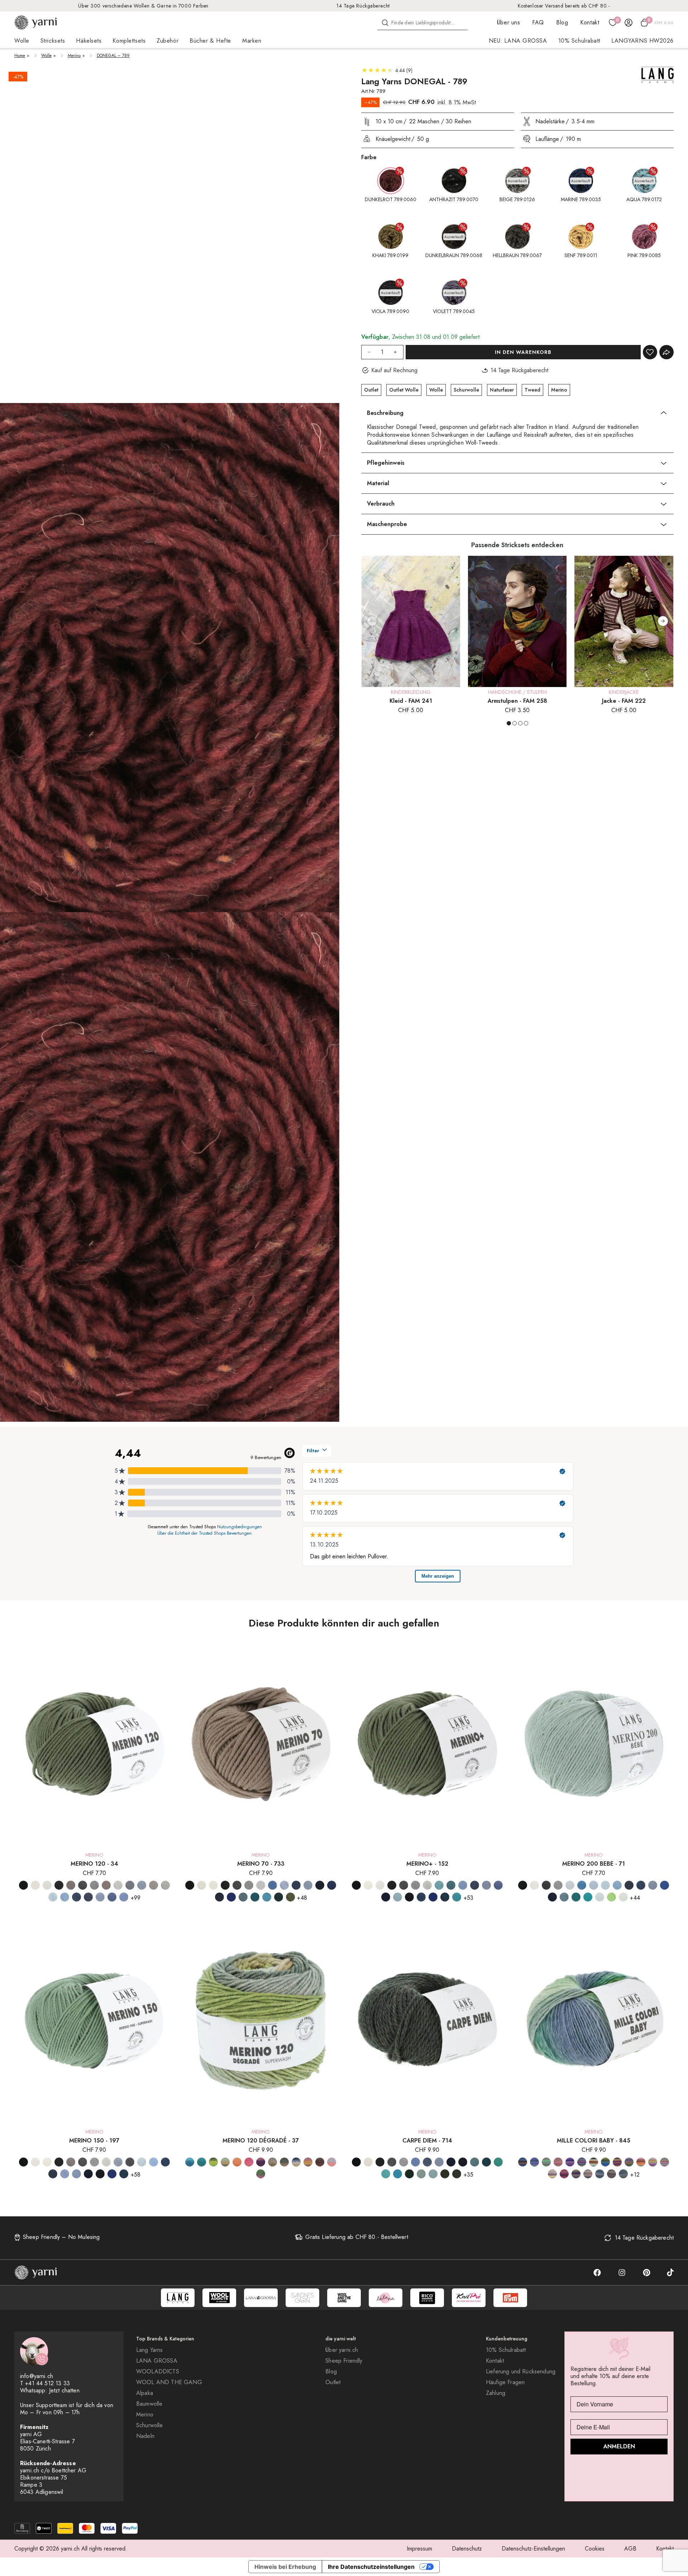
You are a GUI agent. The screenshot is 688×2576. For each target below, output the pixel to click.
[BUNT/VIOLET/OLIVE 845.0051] (629, 2162)
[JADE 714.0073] (498, 2162)
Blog (562, 22)
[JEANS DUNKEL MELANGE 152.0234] (475, 1885)
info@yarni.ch (37, 2376)
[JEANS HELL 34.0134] (100, 1897)
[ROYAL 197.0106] (112, 2174)
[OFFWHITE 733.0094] (202, 1885)
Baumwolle (149, 2404)
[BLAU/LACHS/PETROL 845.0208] (600, 2174)
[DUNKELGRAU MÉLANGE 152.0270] (404, 1885)
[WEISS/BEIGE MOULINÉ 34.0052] (154, 1885)
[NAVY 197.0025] (100, 2174)
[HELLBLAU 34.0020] (65, 1897)
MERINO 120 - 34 (94, 1864)
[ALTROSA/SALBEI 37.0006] (273, 2162)
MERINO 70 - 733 (261, 1864)
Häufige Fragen (505, 2382)
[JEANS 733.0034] (296, 1885)
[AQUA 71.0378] (588, 1897)
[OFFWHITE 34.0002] (35, 1885)
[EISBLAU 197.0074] (142, 2162)
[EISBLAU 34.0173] (53, 1897)
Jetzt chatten (64, 2390)
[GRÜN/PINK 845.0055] (641, 2162)
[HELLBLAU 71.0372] (617, 1885)
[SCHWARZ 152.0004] (356, 1885)
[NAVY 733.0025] (320, 1885)
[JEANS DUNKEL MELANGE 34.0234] (88, 1897)
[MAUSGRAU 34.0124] (130, 1885)
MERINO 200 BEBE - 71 (594, 1864)
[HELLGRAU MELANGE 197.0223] (106, 2162)
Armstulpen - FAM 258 (517, 701)
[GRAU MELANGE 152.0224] (415, 1885)
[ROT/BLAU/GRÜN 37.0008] (261, 2174)
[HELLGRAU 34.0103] (165, 1885)
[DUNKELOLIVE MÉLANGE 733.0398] (290, 1897)
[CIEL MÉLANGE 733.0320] (284, 1885)
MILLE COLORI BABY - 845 (594, 2141)
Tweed (532, 390)
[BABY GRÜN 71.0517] (623, 1897)
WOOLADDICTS (158, 2372)
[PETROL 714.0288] (486, 2162)
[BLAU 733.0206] (273, 1885)
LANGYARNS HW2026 (642, 41)
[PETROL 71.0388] (576, 1897)
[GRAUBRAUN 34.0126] (106, 1885)
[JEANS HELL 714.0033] (439, 2162)
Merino (74, 56)
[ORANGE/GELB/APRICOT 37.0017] (237, 2162)
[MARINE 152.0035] (386, 1897)
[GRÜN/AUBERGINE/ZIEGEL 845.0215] (623, 2174)
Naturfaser (502, 390)
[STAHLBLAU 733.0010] (219, 1897)
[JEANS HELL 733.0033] (308, 1885)
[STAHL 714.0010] (463, 2162)
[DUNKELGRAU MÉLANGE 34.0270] (83, 1885)
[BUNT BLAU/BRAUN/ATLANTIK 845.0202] (523, 2162)
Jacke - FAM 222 (624, 701)
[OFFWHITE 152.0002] (368, 1885)
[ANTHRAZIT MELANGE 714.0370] (380, 2162)
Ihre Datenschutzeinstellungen (371, 2567)
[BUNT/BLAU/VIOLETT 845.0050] (617, 2162)
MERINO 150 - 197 (94, 2141)
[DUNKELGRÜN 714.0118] (409, 2174)
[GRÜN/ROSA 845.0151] (653, 2162)
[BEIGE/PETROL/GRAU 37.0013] (284, 2162)
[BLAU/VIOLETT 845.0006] (570, 2162)
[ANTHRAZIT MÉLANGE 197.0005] (59, 2162)
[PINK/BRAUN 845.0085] (564, 2174)
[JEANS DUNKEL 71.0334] (641, 1885)
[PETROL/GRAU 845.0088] (534, 2162)
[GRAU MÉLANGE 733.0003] (249, 1885)
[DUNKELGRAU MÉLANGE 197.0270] (83, 2162)
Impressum (419, 2549)
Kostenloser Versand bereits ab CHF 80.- (564, 6)
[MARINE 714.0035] (451, 2162)
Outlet (371, 390)
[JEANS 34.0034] (77, 1897)
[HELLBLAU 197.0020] (154, 2162)
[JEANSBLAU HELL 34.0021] (124, 1897)
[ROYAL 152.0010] (433, 1897)
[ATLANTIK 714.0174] (475, 2162)
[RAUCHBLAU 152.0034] (421, 1897)
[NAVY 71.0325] (552, 1897)
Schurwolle (466, 390)
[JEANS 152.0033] (463, 1885)
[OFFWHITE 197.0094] (47, 2162)
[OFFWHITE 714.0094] (368, 2162)
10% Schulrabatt (579, 41)
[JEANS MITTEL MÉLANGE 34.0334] (112, 1897)
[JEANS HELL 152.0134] (486, 1885)
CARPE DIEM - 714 (427, 2141)
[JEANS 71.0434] (629, 1885)
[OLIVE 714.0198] (445, 2174)
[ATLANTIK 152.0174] (451, 1885)
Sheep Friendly (344, 2361)
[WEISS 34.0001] (47, 1885)
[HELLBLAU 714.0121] (415, 2162)
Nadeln (145, 2436)
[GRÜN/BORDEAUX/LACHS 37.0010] (320, 2162)
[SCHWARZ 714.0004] (356, 2162)
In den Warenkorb (523, 352)
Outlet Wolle (404, 390)
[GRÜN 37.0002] (213, 2162)
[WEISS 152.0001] (380, 1885)
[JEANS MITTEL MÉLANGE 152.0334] (498, 1885)
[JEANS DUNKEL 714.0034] (427, 2162)
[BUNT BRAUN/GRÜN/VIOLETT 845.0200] (594, 2162)
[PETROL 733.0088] (255, 1897)
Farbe (369, 157)
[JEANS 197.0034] (165, 2162)
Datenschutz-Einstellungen (533, 2549)
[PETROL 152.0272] (457, 1897)
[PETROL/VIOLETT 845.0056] (552, 2174)
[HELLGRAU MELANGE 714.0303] (404, 2162)
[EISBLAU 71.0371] (605, 1885)
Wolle (46, 56)
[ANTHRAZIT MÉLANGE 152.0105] (392, 1885)
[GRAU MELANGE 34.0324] (94, 1885)
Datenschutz (467, 2549)
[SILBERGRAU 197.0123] (118, 2162)
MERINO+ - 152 (427, 1864)
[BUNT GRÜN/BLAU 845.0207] (605, 2162)
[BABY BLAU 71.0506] (570, 1885)
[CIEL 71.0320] (594, 1885)
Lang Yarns (150, 2350)
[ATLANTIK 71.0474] (564, 1897)
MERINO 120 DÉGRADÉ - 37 (261, 2141)
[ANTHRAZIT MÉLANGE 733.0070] (225, 1885)
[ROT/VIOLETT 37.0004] (261, 2162)
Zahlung (496, 2393)
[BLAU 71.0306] (582, 1885)
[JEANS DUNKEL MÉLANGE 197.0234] (53, 2174)
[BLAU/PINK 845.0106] (582, 2162)
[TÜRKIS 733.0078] (267, 1897)
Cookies (595, 2549)
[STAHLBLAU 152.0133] (445, 1897)
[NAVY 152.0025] (409, 1897)
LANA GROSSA (157, 2361)
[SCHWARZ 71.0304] (523, 1885)
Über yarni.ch (342, 2350)
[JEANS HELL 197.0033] (65, 2174)
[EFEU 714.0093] (421, 2174)
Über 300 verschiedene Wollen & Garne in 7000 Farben (143, 6)
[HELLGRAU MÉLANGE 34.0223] (118, 1885)
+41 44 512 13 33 (47, 2383)
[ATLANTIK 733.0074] (243, 1897)
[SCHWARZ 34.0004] (23, 1885)
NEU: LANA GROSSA (518, 41)
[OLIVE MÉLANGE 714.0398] (457, 2174)
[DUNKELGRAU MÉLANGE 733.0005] (237, 1885)
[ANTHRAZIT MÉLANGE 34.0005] (59, 1885)
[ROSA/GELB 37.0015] (332, 2162)
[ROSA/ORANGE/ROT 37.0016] (249, 2162)
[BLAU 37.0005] (190, 2162)
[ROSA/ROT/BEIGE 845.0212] (558, 2162)
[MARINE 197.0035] (88, 2174)
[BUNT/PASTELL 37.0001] (308, 2162)
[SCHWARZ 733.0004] (190, 1885)
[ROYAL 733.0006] (332, 1885)
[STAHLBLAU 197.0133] (124, 2174)
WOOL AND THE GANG (169, 2382)
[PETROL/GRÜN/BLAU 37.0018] (202, 2162)
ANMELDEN (619, 2446)
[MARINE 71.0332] (665, 1885)
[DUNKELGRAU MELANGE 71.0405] (546, 1885)
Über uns (508, 22)
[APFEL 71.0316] (611, 1897)
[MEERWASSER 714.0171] (386, 2174)
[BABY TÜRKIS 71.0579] (600, 1897)
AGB (630, 2549)
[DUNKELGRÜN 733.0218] (279, 1897)
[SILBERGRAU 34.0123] (142, 1885)
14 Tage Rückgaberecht (363, 6)
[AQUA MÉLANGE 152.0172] (439, 1885)
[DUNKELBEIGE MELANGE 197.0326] (71, 2162)
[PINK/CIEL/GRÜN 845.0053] (576, 2174)
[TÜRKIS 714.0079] (398, 2174)
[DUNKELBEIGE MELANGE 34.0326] (71, 1885)
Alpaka (145, 2393)
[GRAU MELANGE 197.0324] (94, 2162)
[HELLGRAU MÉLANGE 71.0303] (558, 1885)
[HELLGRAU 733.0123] (261, 1885)
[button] (663, 621)
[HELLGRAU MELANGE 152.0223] (427, 1885)
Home (20, 56)
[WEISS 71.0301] (534, 1885)
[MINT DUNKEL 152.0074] (398, 1897)
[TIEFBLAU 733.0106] (231, 1897)
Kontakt (590, 22)
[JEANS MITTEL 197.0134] (77, 2174)
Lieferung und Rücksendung (521, 2372)
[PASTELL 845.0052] (665, 2162)
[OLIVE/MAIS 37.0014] (225, 2162)
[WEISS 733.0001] (213, 1885)
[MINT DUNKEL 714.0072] (433, 2174)
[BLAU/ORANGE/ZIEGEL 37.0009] (296, 2162)
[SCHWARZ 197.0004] (23, 2162)
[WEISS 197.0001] (35, 2162)
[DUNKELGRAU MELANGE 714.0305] (392, 2162)
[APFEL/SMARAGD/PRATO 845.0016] (546, 2162)
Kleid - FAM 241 (411, 701)
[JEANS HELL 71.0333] (653, 1885)
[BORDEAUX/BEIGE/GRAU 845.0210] (611, 2174)
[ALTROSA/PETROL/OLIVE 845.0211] (588, 2174)
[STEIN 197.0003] (130, 2162)
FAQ (538, 22)
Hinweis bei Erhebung (285, 2567)
